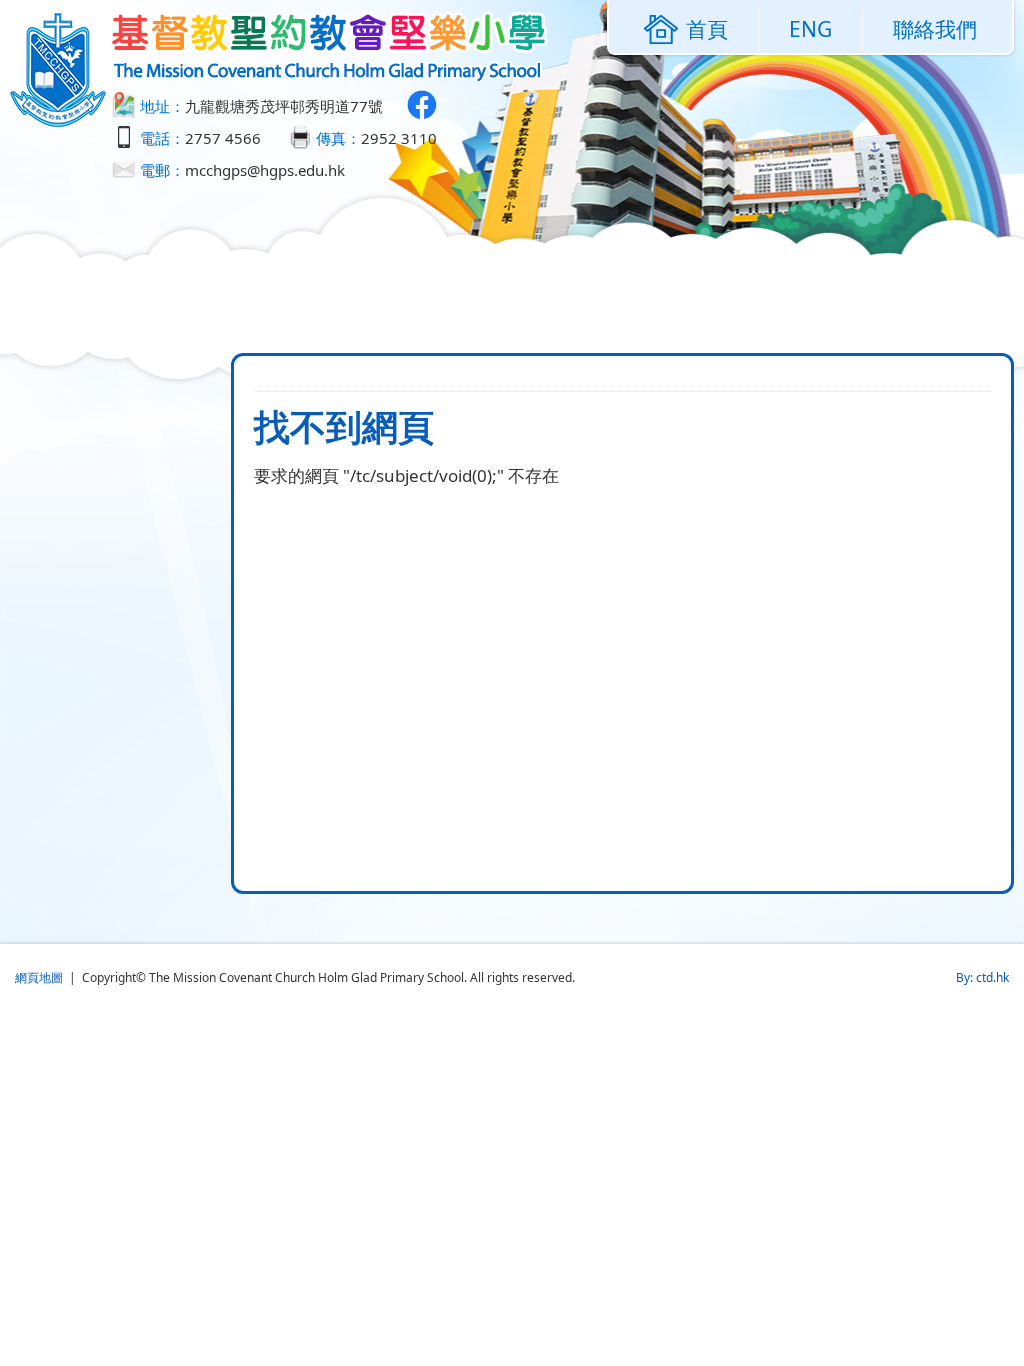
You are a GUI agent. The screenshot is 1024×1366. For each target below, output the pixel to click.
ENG (810, 29)
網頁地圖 (39, 977)
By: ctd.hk (982, 977)
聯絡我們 (935, 29)
